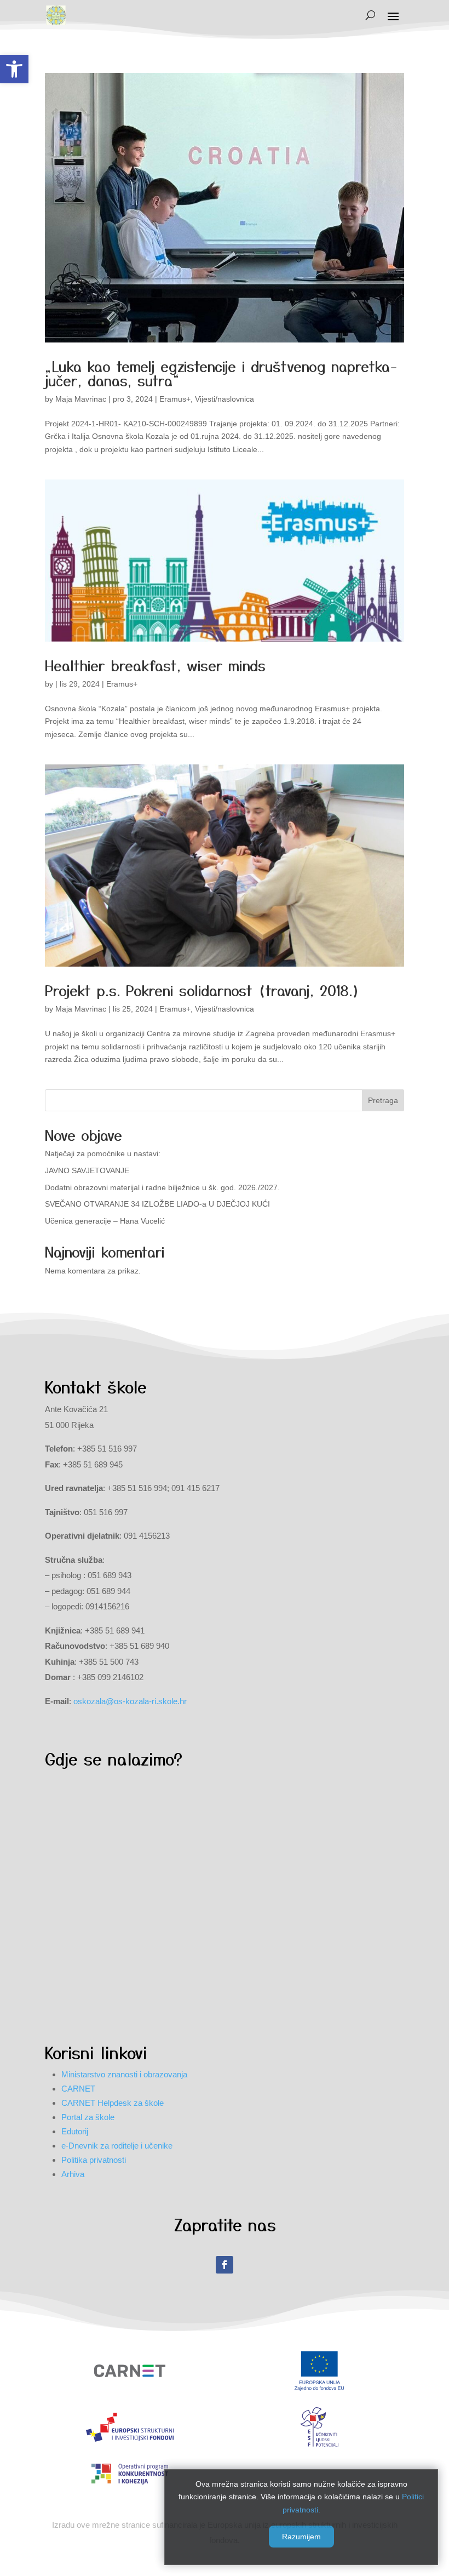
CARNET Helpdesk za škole (113, 2103)
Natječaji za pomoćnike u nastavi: (103, 1153)
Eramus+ (175, 399)
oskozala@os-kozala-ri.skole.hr (130, 1701)
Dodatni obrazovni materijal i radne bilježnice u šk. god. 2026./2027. (162, 1187)
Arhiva (73, 2174)
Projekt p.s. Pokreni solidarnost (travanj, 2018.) (202, 990)
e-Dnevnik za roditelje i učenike (117, 2146)
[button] (14, 69)
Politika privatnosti (94, 2160)
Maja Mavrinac (81, 399)
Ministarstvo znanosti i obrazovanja (124, 2074)
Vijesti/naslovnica (225, 399)
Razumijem (301, 2537)
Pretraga (383, 1100)
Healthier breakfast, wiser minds (155, 665)
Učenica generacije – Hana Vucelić (105, 1221)
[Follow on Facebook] (225, 2265)
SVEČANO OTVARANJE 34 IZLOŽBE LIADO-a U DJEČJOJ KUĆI (157, 1204)
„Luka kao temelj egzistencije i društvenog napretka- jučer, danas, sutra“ (221, 373)
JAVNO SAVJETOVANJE (87, 1170)
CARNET (78, 2089)
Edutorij (75, 2131)
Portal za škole (88, 2117)
